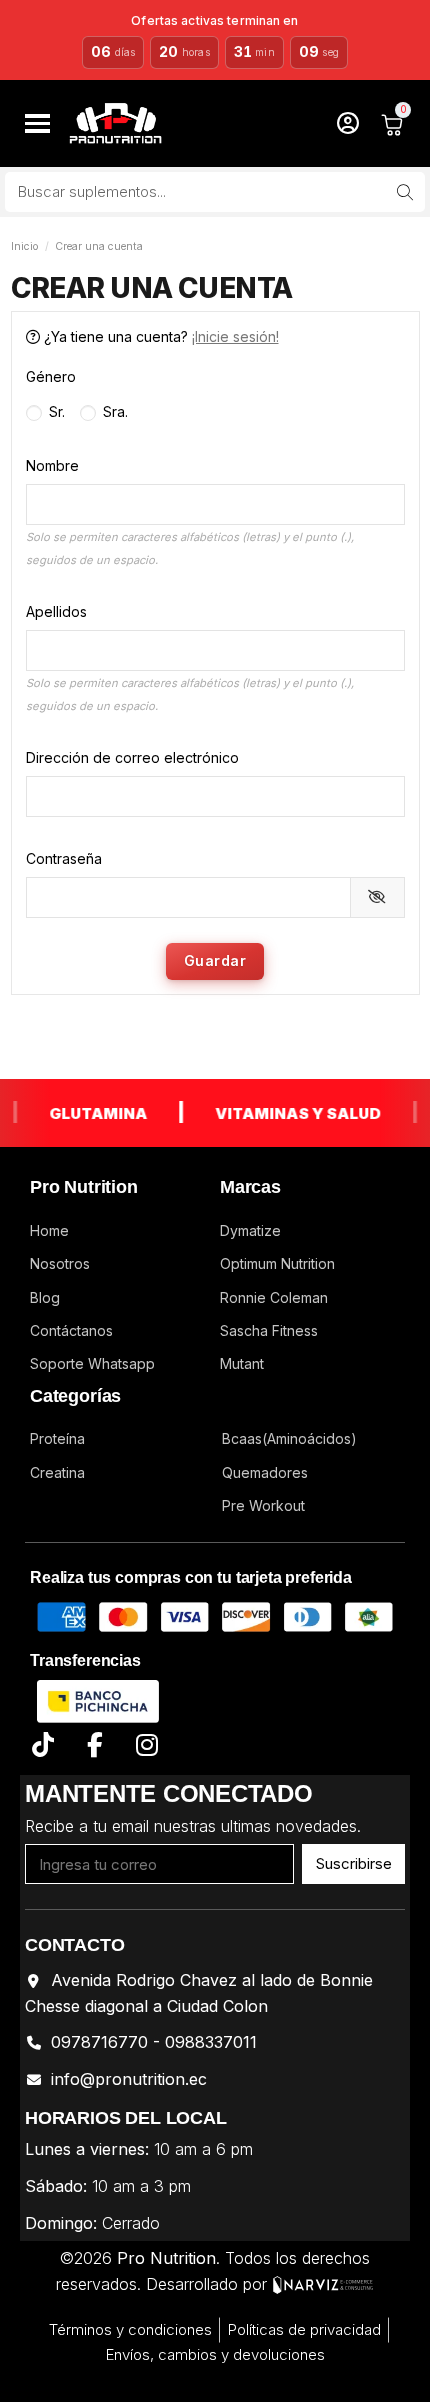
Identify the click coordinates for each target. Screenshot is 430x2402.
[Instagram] (146, 1745)
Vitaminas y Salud (286, 1113)
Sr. (55, 411)
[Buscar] (405, 192)
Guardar (215, 960)
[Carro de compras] (392, 123)
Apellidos (56, 611)
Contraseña (64, 858)
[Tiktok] (42, 1745)
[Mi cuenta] (348, 123)
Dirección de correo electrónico (132, 757)
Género (51, 376)
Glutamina (86, 1113)
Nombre (52, 465)
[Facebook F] (94, 1745)
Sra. (113, 411)
